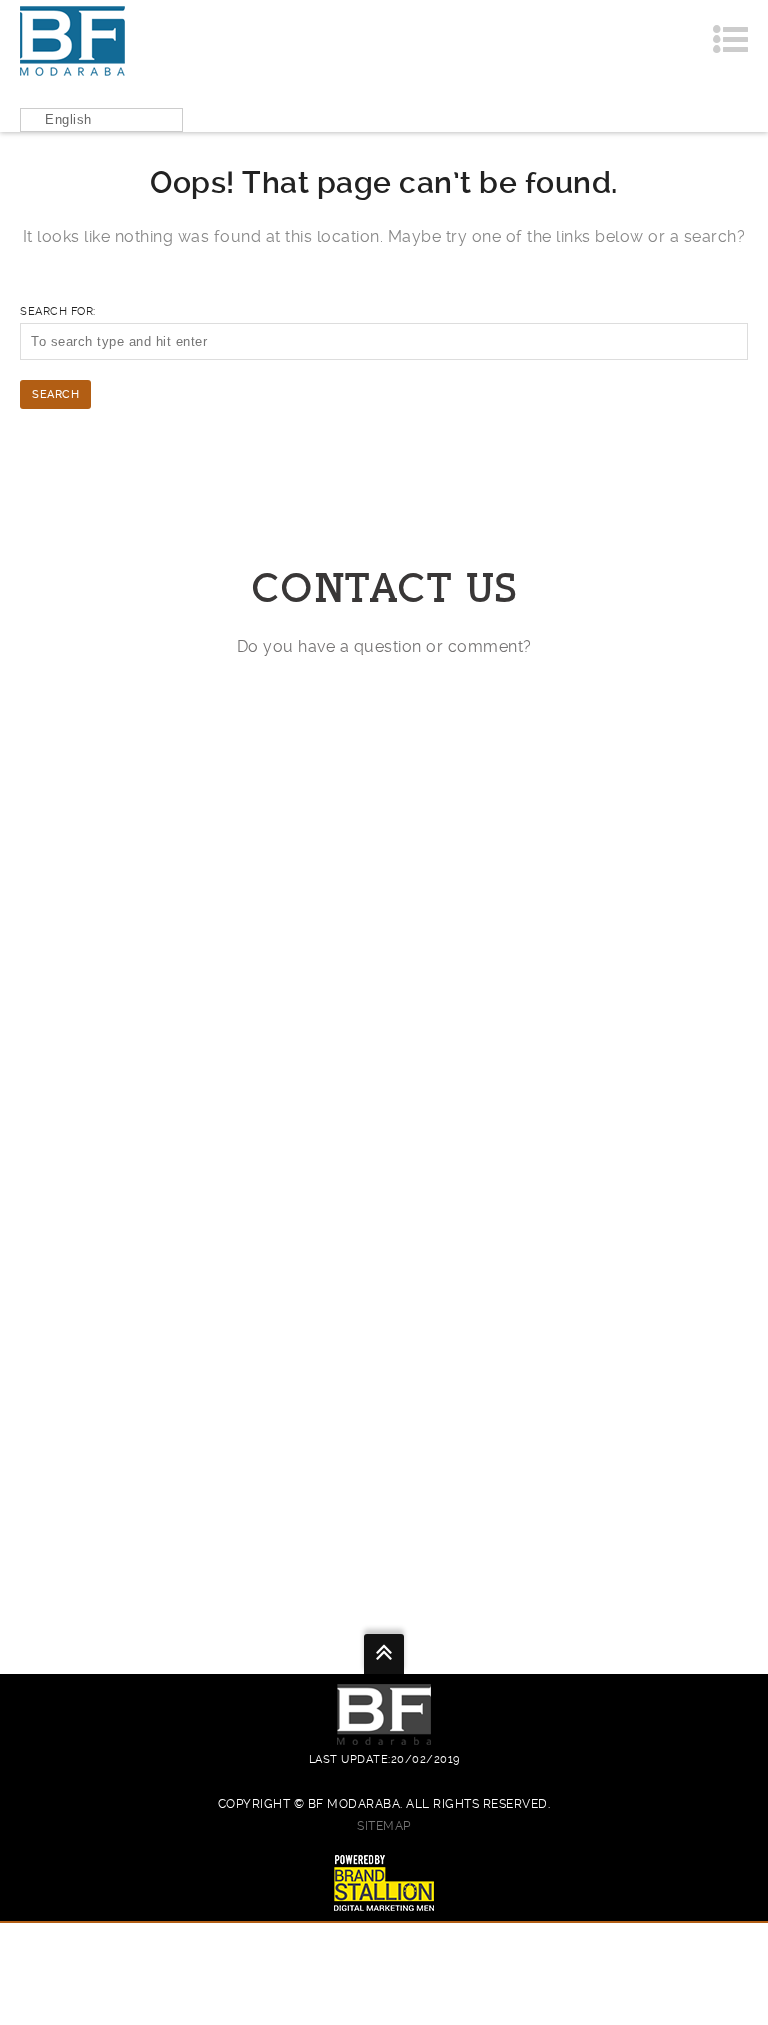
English (68, 119)
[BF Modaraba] (72, 40)
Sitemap (384, 1826)
